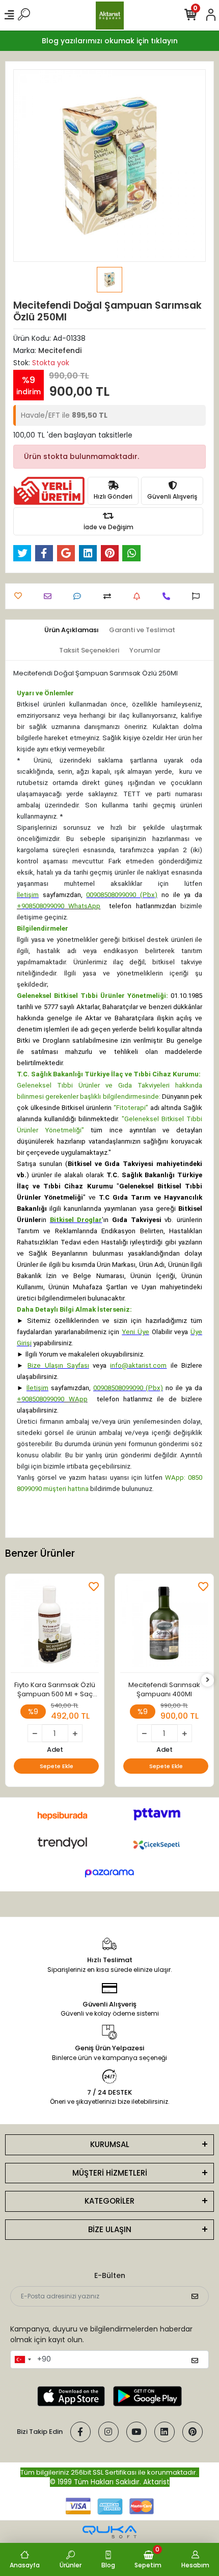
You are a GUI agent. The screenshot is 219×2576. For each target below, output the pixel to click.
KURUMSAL (110, 2144)
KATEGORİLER (109, 2201)
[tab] (72, 630)
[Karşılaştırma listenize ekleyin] (110, 596)
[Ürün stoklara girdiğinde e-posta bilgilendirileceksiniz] (139, 596)
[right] (208, 1680)
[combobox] (22, 2360)
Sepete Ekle (57, 1766)
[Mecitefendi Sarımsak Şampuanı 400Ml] (164, 1626)
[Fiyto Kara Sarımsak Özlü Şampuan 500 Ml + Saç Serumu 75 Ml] (55, 1626)
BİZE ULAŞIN (110, 2229)
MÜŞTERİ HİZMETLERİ (110, 2173)
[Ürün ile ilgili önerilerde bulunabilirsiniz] (198, 596)
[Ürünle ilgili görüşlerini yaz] (80, 596)
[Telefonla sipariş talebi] (169, 596)
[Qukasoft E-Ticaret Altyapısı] (109, 2532)
